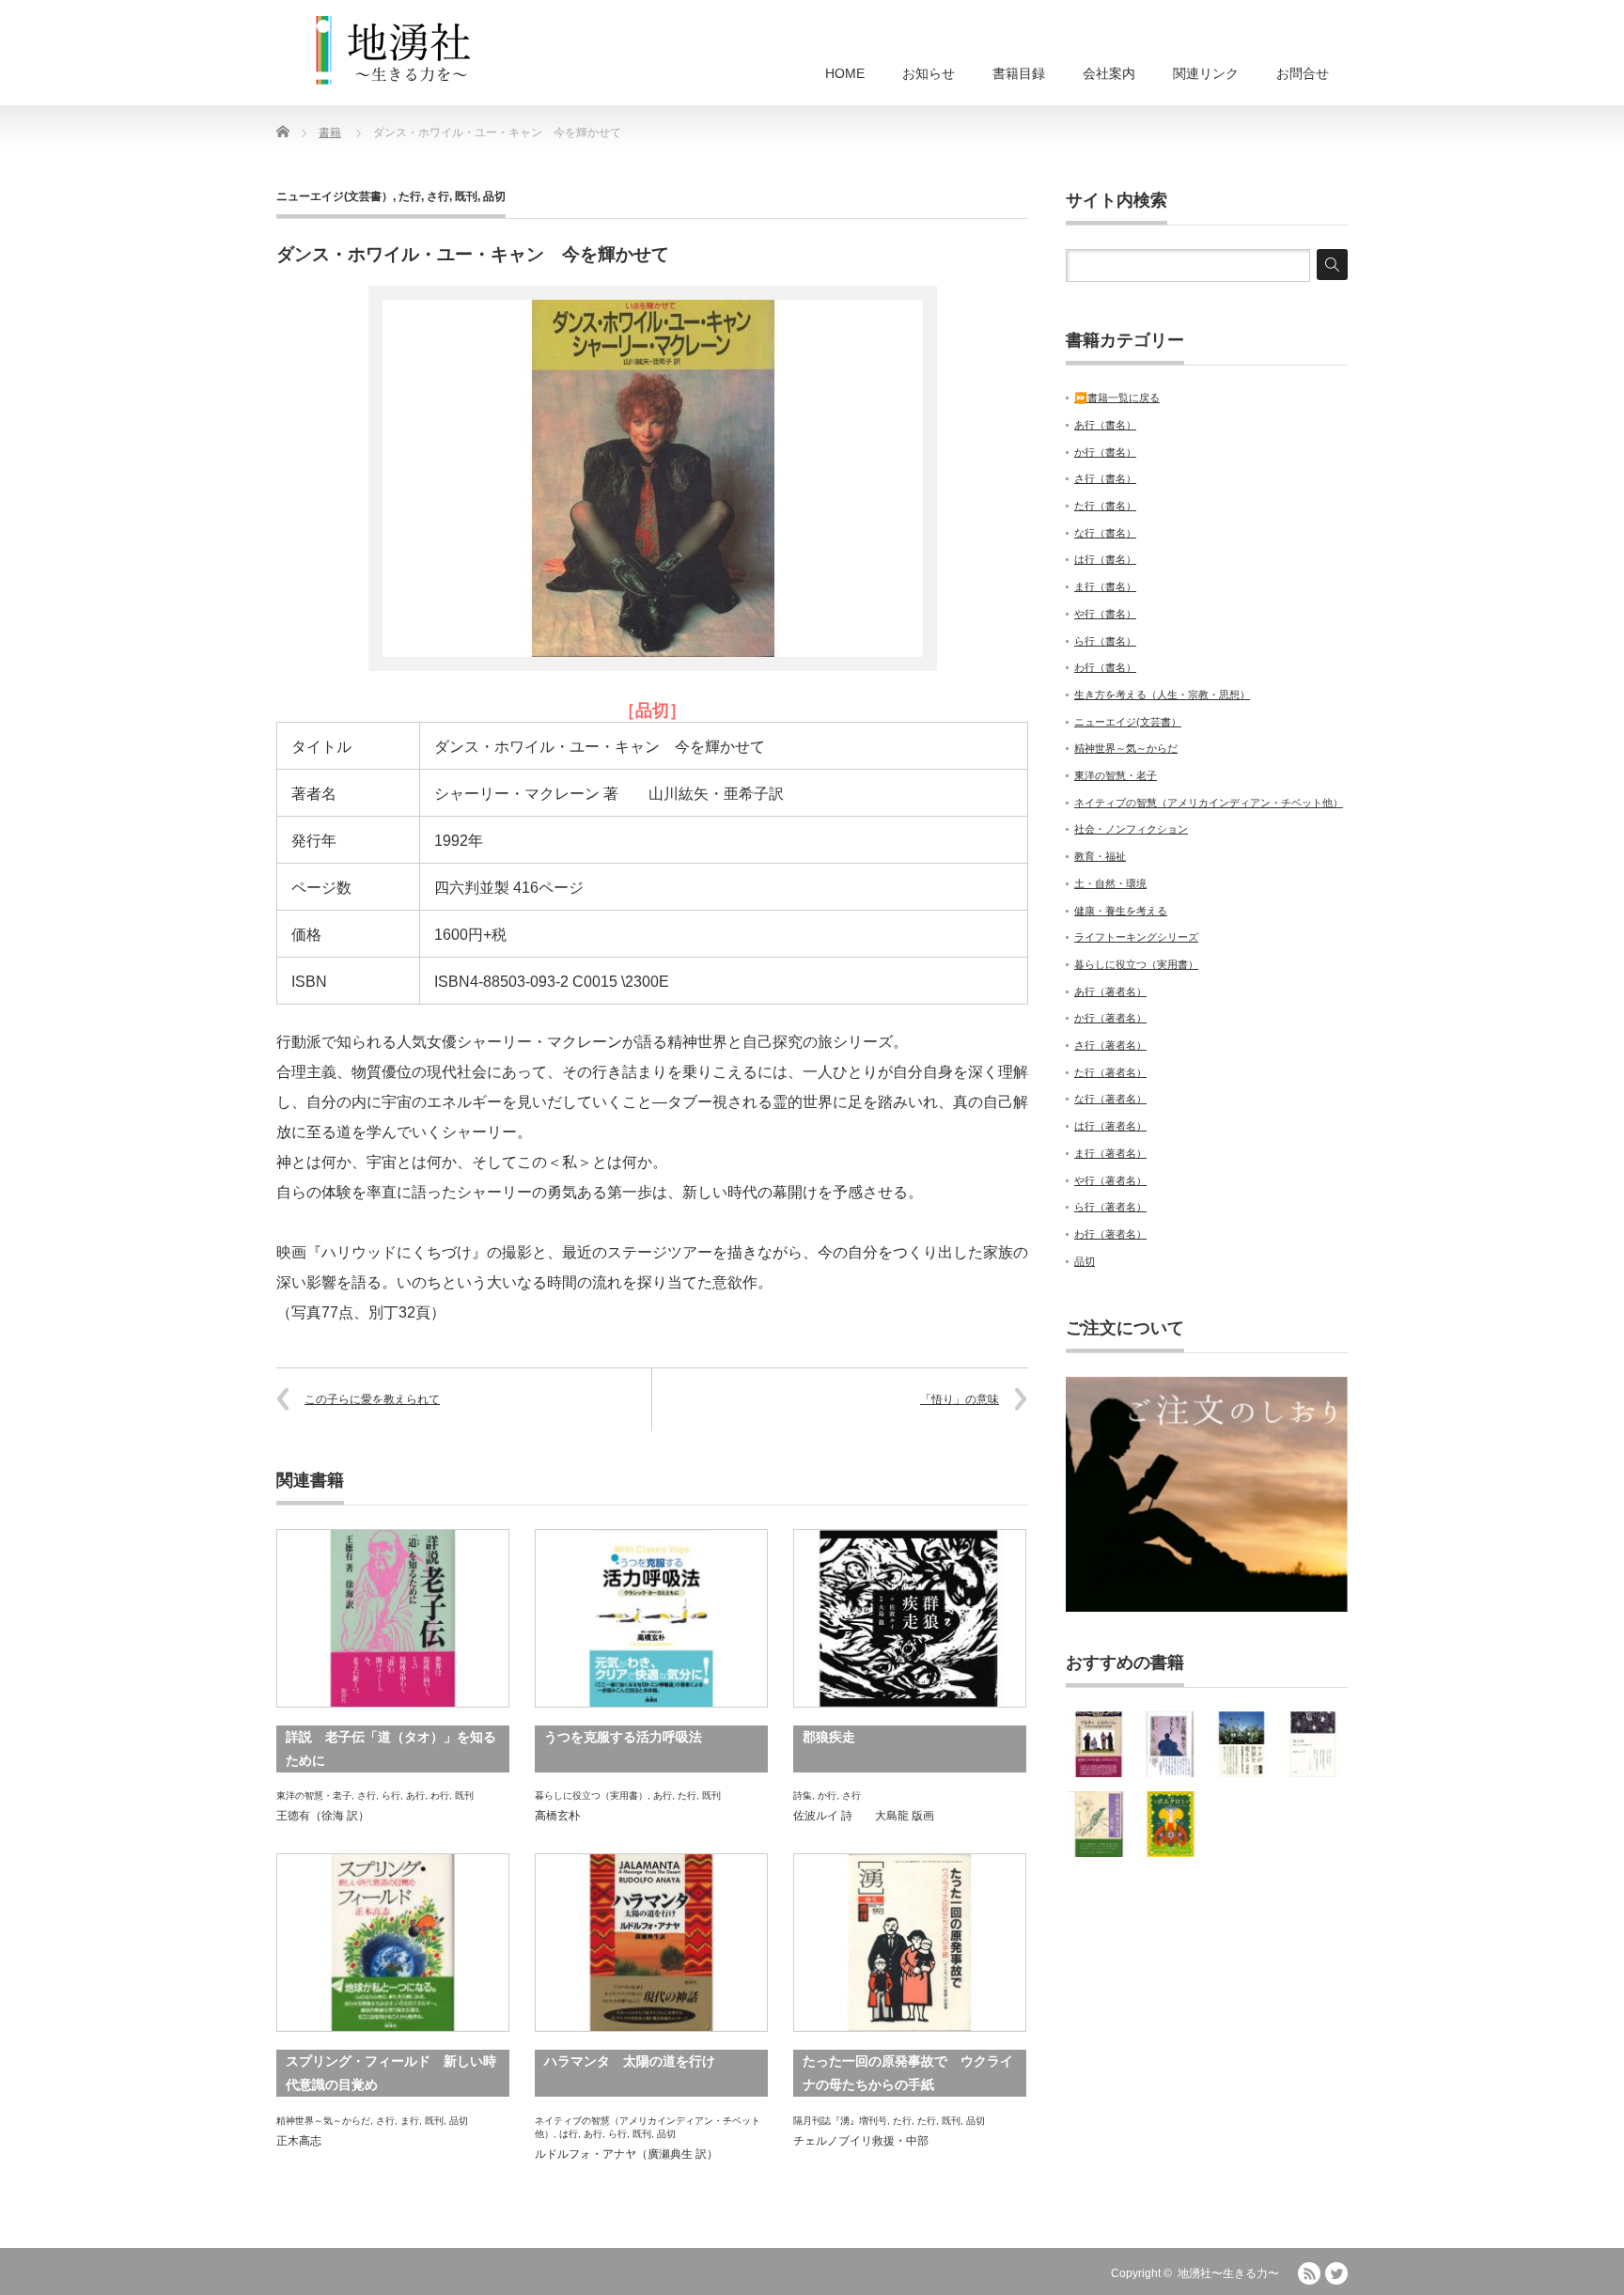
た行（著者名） (1110, 1072)
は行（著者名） (1110, 1126)
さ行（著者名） (1110, 1045)
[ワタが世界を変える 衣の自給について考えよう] (1241, 1744)
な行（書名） (1105, 533)
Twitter (1336, 2273)
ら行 (391, 1795)
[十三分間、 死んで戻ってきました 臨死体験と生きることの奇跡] (1170, 1744)
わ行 (440, 1795)
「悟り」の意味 (960, 1399)
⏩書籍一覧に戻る (1117, 398)
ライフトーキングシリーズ (1136, 937)
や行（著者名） (1110, 1180)
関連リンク (1206, 73)
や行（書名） (1105, 614)
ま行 (410, 2121)
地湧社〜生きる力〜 (1228, 2273)
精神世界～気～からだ (323, 2121)
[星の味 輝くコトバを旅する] (1313, 1744)
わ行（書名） (1105, 667)
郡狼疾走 (829, 1737)
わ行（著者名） (1110, 1234)
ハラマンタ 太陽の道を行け (630, 2061)
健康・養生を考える (1121, 911)
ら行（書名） (1105, 641)
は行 (569, 2134)
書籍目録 (1019, 73)
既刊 (466, 196)
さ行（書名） (1105, 478)
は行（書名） (1105, 559)
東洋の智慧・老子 (314, 1795)
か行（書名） (1105, 452)
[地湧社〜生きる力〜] (394, 51)
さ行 (438, 196)
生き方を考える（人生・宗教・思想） (1162, 695)
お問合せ (1303, 73)
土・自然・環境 (1110, 883)
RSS (1309, 2273)
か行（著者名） (1110, 1018)
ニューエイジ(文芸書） (335, 196)
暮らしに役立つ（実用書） (591, 1795)
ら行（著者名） (1110, 1207)
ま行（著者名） (1110, 1153)
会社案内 (1109, 73)
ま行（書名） (1105, 586)
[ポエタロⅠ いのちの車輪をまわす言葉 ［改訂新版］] (1170, 1824)
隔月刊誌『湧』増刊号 (840, 2121)
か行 (827, 1795)
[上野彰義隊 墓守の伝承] (1099, 1824)
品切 (494, 196)
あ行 (415, 1795)
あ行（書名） (1105, 425)
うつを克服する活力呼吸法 (623, 1737)
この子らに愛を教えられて (372, 1399)
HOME (845, 73)
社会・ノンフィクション (1131, 829)
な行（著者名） (1110, 1099)
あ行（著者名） (1110, 991)
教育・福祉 (1100, 856)
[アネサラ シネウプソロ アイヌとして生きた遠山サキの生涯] (1099, 1744)
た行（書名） (1105, 506)
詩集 (803, 1795)
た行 (410, 196)
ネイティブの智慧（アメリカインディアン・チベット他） (1209, 803)
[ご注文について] (1207, 1608)
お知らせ (929, 73)
